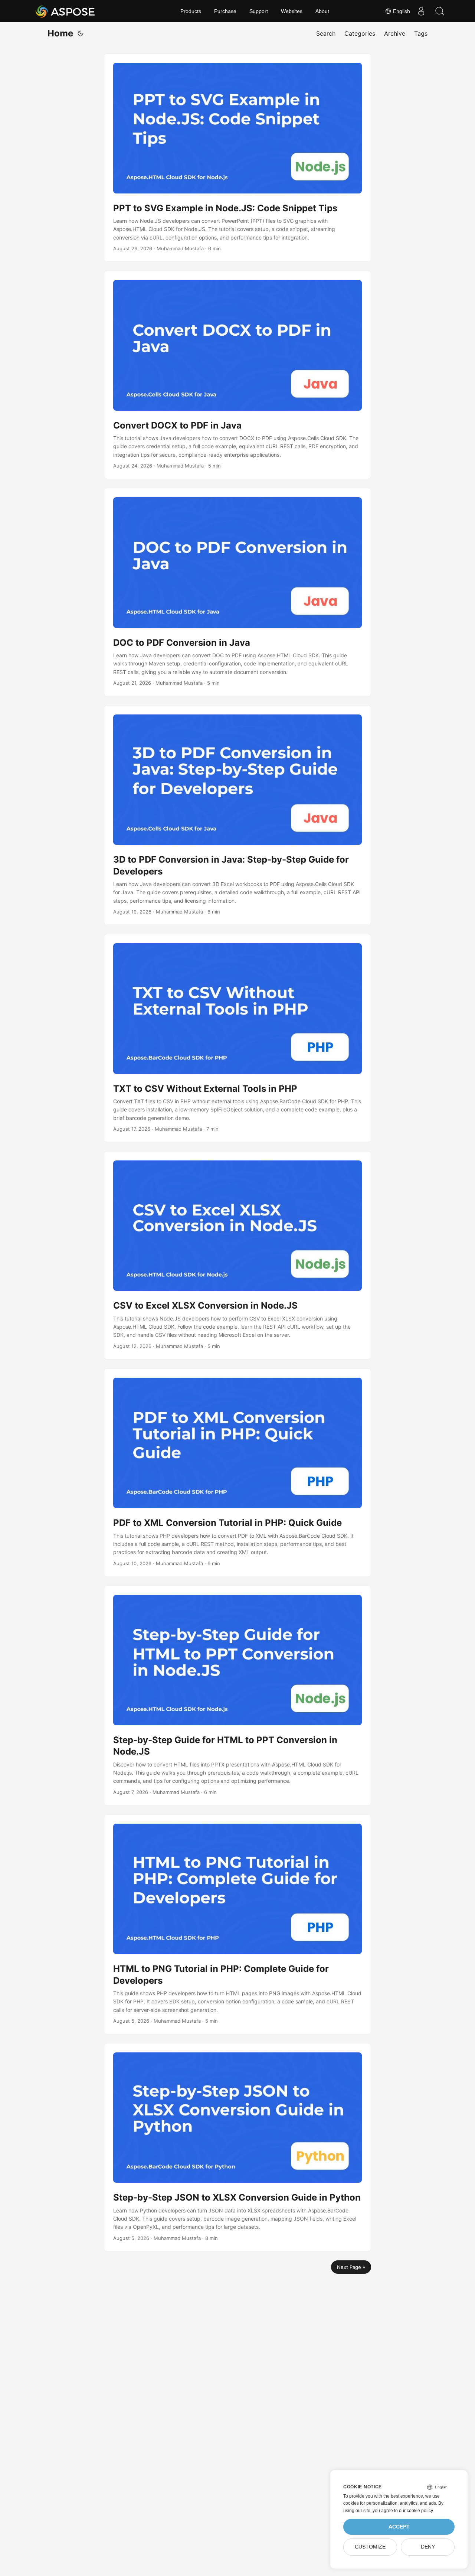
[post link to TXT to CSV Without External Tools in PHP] (237, 1038)
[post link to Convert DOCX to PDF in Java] (237, 375)
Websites (292, 11)
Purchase (225, 11)
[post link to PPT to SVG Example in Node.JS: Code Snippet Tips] (237, 158)
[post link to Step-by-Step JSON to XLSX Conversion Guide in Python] (237, 2147)
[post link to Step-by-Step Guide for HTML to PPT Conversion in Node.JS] (237, 1696)
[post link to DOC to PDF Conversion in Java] (237, 592)
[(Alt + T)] (81, 33)
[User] (421, 11)
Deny (428, 2547)
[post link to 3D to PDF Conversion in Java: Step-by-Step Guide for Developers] (237, 815)
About (322, 11)
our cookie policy (416, 2511)
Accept (399, 2527)
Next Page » (351, 2267)
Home (60, 33)
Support (259, 11)
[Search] (440, 11)
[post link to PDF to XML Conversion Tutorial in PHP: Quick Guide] (237, 1473)
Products (191, 11)
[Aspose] (65, 11)
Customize (370, 2547)
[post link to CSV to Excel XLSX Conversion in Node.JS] (237, 1255)
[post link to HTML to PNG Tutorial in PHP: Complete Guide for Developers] (237, 1924)
